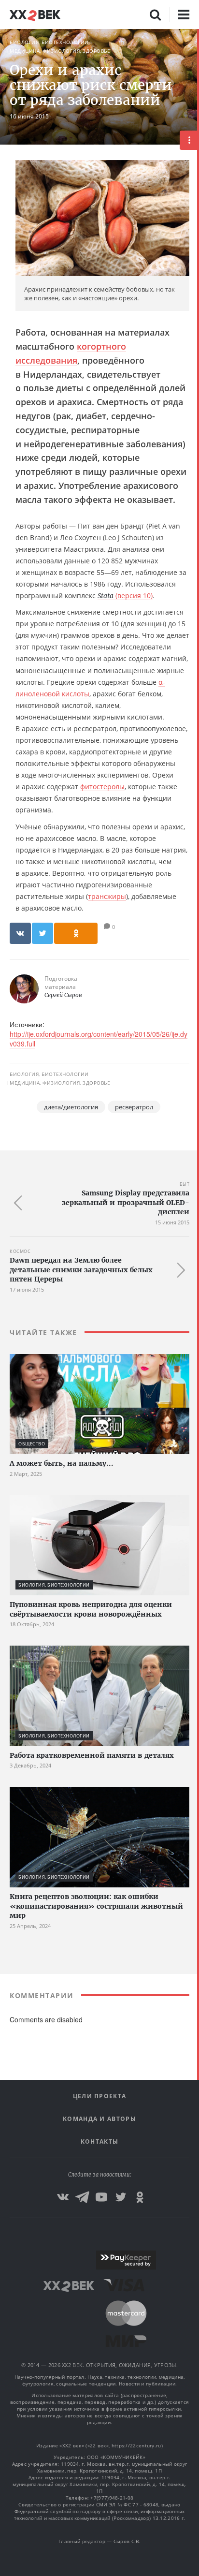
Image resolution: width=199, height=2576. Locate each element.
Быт (185, 1184)
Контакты (99, 2142)
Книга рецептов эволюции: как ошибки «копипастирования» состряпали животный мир (96, 1906)
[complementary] (198, 1303)
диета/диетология (71, 1107)
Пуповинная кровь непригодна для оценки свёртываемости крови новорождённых (91, 1609)
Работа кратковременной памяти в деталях (92, 1755)
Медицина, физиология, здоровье (60, 51)
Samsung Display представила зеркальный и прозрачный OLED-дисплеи (126, 1202)
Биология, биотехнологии (49, 42)
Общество (32, 1444)
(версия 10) (125, 596)
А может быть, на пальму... (62, 1463)
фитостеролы (102, 787)
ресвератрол (134, 1107)
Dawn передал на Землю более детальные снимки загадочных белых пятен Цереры (81, 1270)
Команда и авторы (99, 2119)
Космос (20, 1251)
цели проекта (100, 2096)
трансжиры (107, 896)
